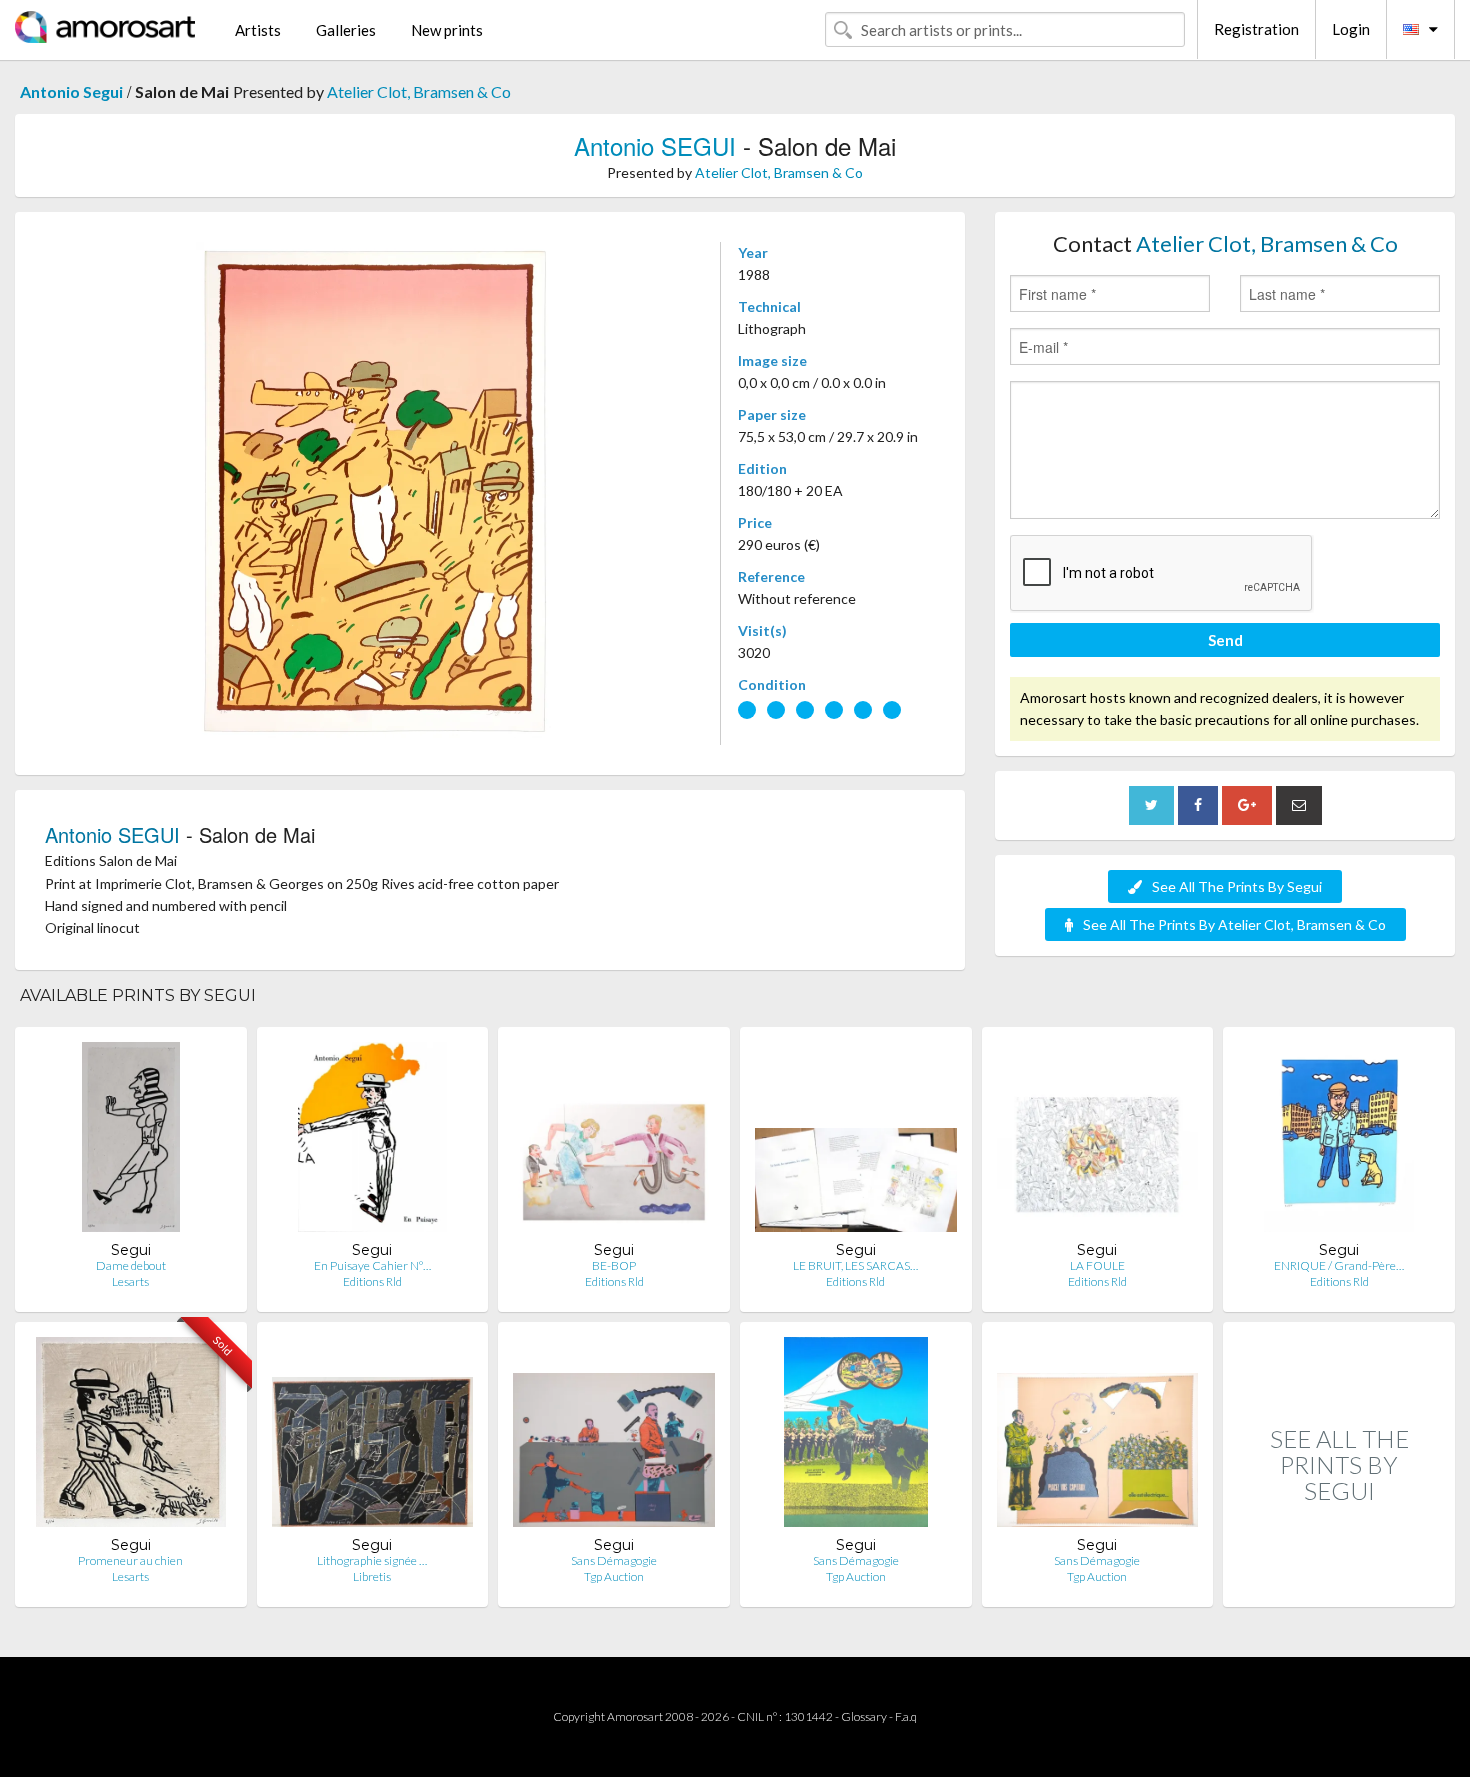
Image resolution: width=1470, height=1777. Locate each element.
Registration (1256, 29)
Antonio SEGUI (655, 145)
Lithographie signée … (372, 1560)
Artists (258, 30)
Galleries (346, 30)
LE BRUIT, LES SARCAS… (855, 1265)
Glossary (864, 1716)
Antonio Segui (71, 91)
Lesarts (130, 1281)
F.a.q (906, 1716)
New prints (447, 30)
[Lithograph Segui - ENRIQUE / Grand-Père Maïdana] (1339, 1141)
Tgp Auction (614, 1576)
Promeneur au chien (130, 1560)
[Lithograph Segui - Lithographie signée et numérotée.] (373, 1436)
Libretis (372, 1576)
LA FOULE (1097, 1265)
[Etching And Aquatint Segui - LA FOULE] (1098, 1141)
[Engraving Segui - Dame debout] (131, 1141)
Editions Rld (372, 1281)
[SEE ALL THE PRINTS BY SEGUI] (1339, 1585)
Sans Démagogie (614, 1560)
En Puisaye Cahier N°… (372, 1265)
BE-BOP (614, 1265)
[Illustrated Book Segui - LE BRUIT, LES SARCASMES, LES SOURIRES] (856, 1141)
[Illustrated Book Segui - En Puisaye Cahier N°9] (372, 1141)
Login (1351, 29)
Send (1225, 640)
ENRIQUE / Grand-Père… (1339, 1265)
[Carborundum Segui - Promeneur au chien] (131, 1436)
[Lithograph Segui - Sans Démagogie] (614, 1436)
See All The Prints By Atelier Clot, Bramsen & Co (1234, 924)
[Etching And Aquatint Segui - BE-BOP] (614, 1141)
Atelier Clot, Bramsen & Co (419, 91)
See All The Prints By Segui (1237, 886)
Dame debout (131, 1265)
